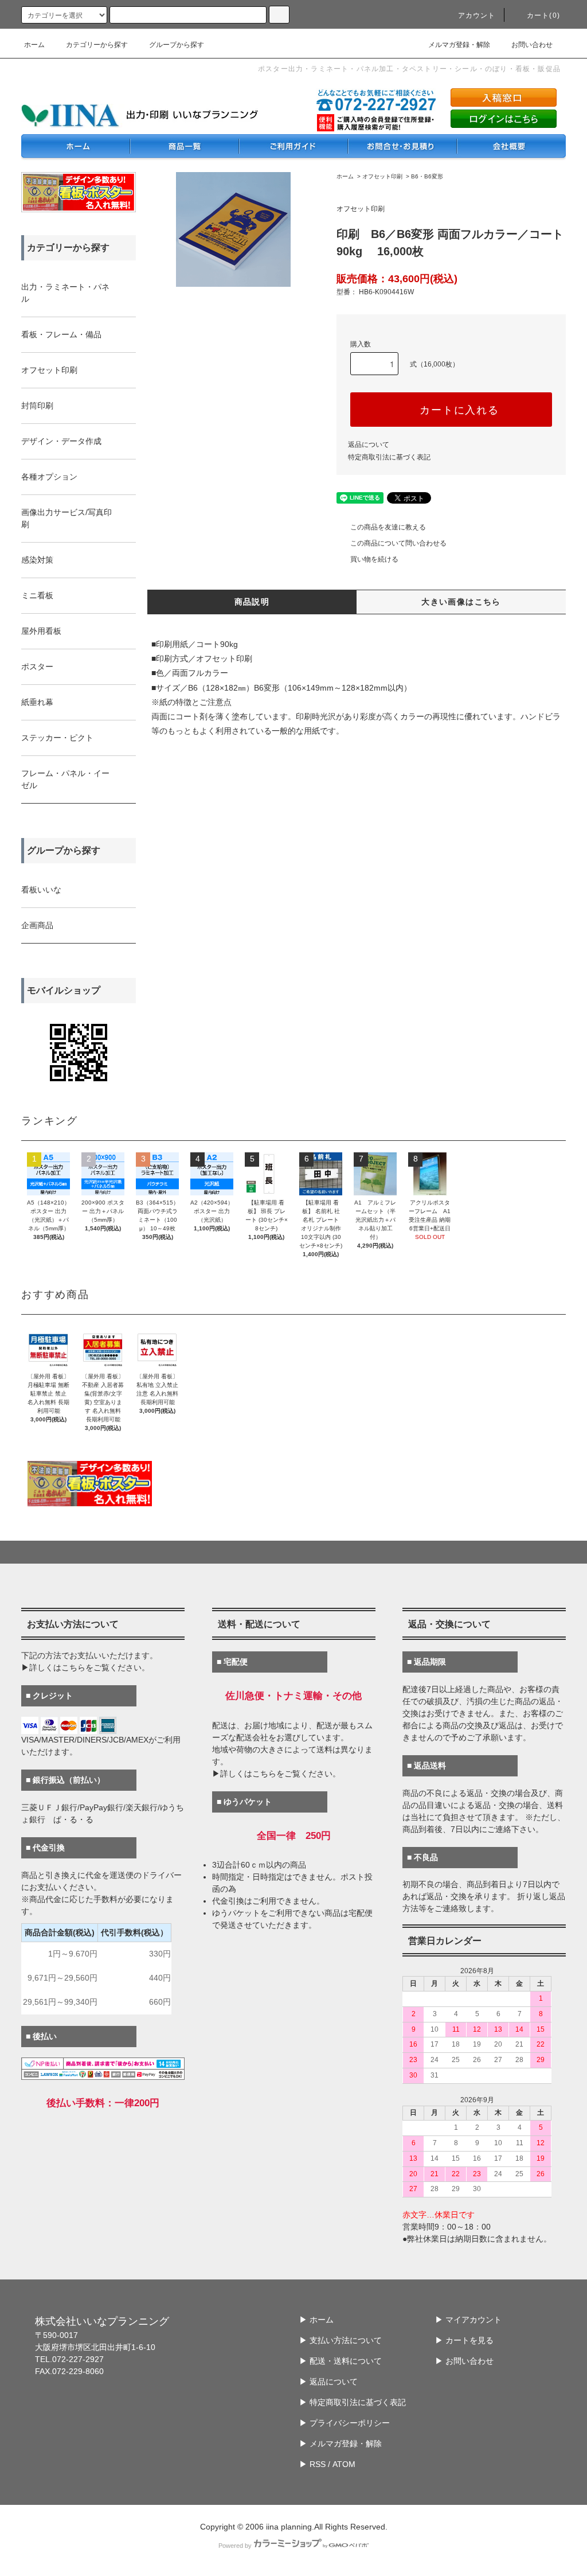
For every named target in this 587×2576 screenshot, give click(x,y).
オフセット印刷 (382, 176)
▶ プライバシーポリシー (345, 2423)
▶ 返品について (328, 2382)
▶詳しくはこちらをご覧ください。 (85, 1667)
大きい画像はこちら (461, 602)
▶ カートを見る (464, 2340)
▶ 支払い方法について (341, 2340)
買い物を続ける (374, 559)
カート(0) (543, 15)
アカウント (477, 15)
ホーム (34, 45)
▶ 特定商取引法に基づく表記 (353, 2402)
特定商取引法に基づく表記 (389, 457)
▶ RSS (312, 2464)
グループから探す (177, 45)
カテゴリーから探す (97, 45)
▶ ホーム (316, 2320)
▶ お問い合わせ (464, 2361)
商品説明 (252, 602)
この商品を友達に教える (388, 527)
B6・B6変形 (427, 176)
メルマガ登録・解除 (459, 45)
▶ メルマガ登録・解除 (341, 2444)
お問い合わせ (532, 45)
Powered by (235, 2546)
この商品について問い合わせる (398, 543)
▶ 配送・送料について (341, 2361)
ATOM (344, 2464)
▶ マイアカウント (468, 2320)
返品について (369, 445)
